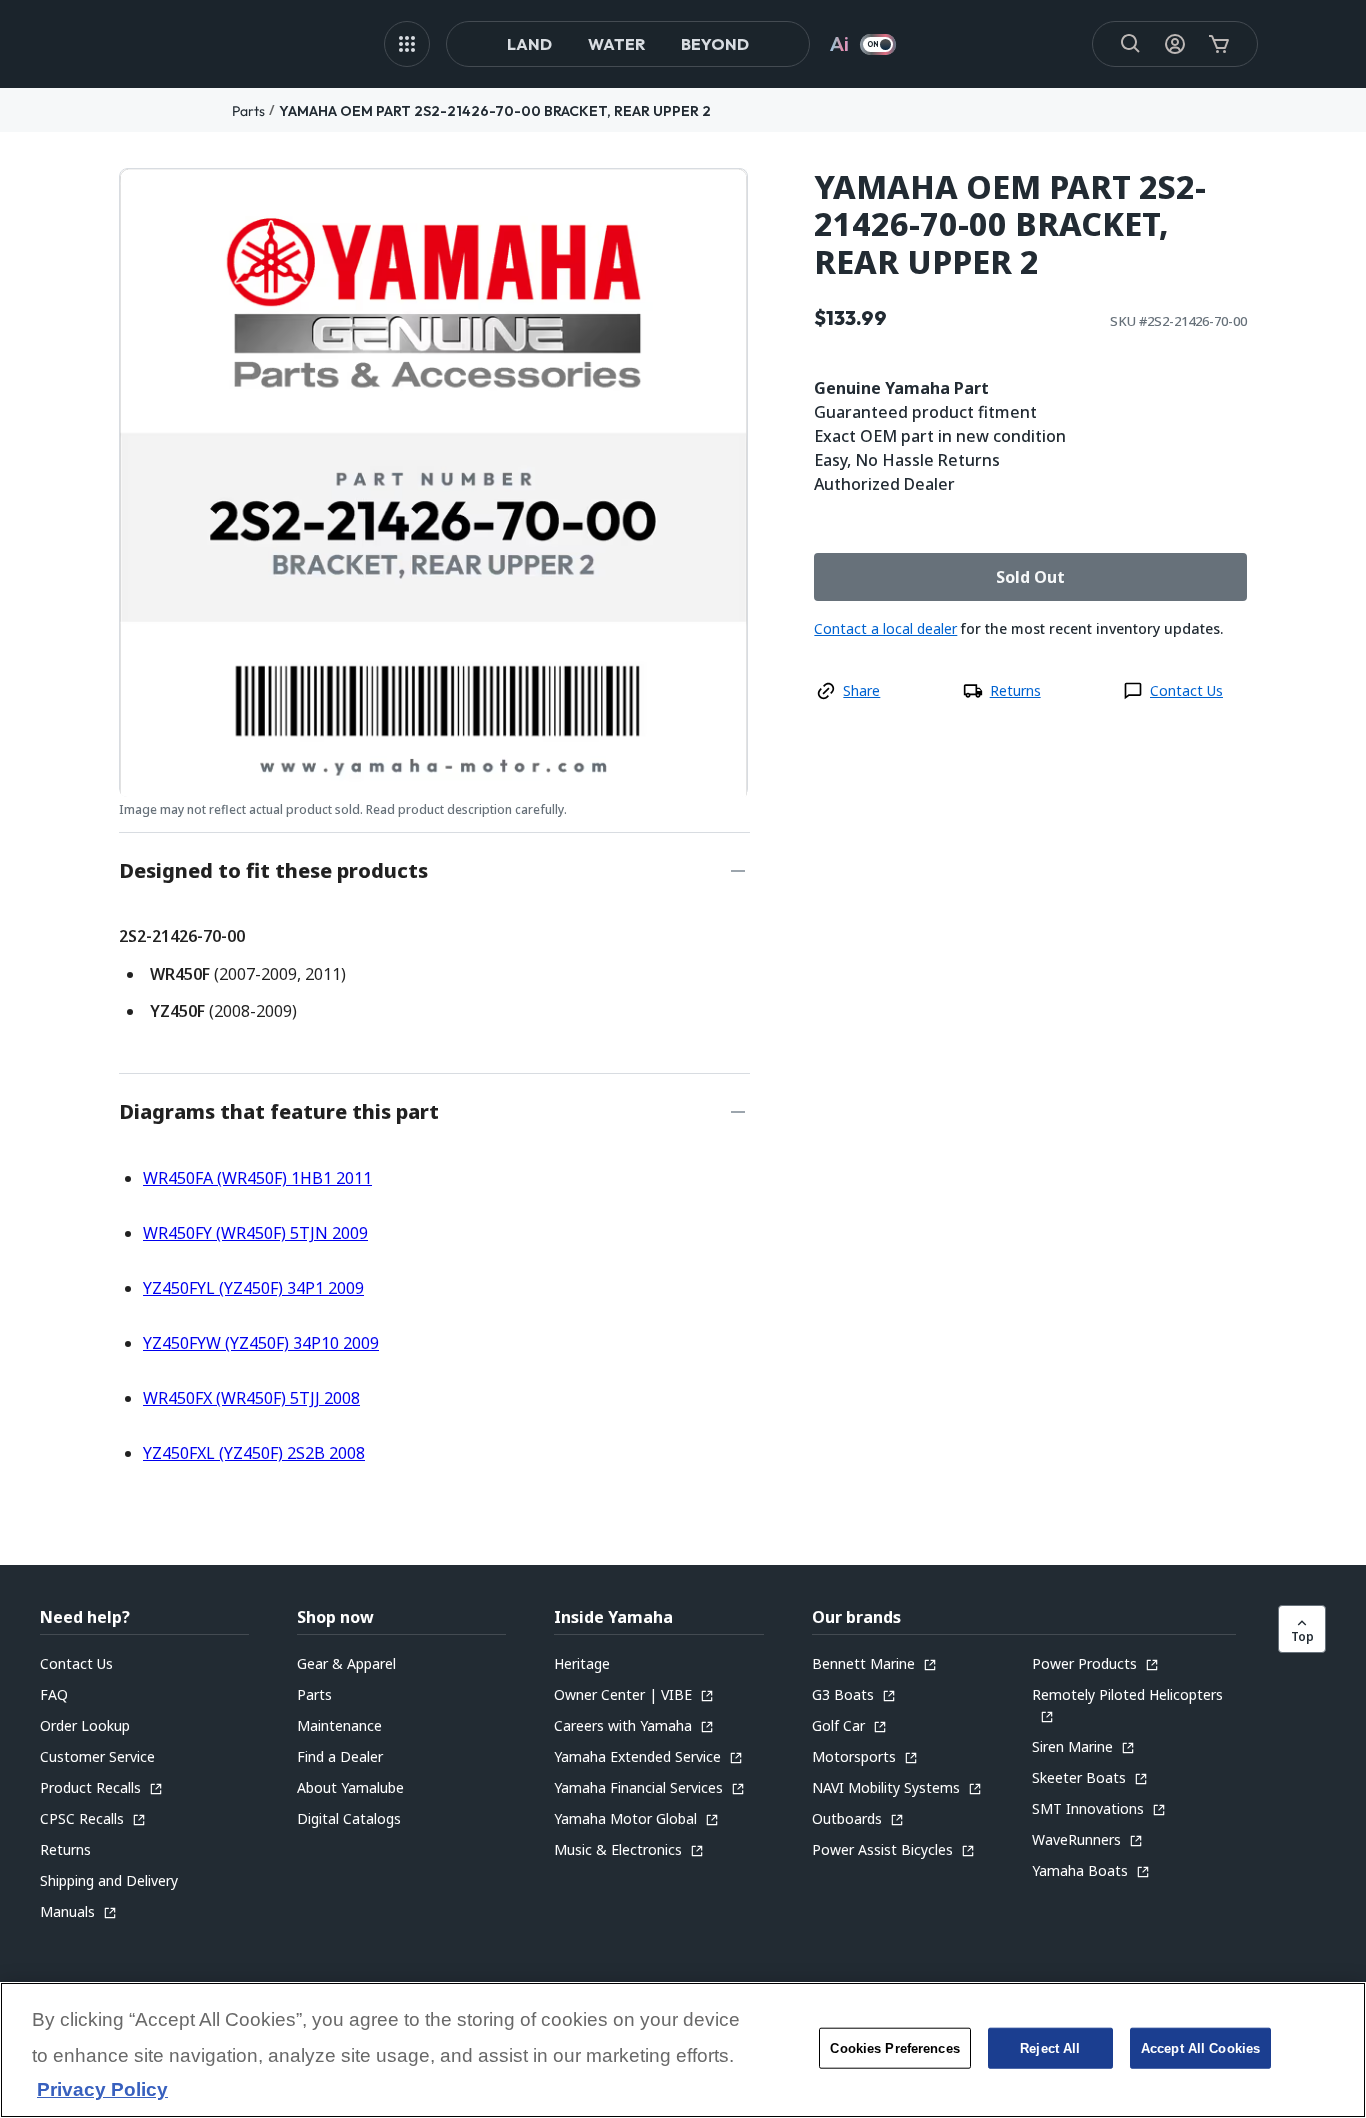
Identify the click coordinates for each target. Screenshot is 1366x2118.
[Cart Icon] (1219, 44)
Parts (248, 111)
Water (616, 44)
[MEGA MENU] (407, 44)
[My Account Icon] (1175, 44)
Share (861, 690)
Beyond (715, 44)
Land (529, 44)
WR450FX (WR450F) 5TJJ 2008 (251, 1398)
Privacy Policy (102, 2090)
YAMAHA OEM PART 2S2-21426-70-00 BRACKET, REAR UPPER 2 (495, 111)
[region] (683, 2050)
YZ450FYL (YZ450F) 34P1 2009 (253, 1288)
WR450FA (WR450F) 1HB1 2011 (257, 1178)
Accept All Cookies (1200, 2048)
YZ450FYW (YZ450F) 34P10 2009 (261, 1343)
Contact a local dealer (885, 628)
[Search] (1131, 44)
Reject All (1050, 2048)
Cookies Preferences (894, 2048)
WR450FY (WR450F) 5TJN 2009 (255, 1233)
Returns (1015, 690)
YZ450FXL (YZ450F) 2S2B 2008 (254, 1453)
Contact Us (1186, 690)
